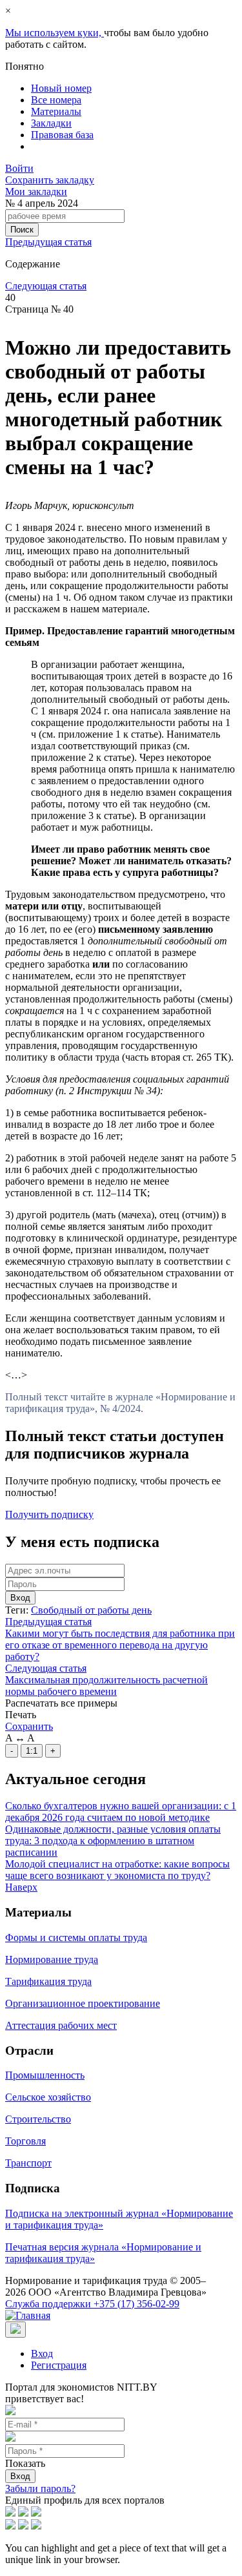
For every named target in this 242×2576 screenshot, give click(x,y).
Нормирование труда (52, 1959)
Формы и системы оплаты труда (76, 1937)
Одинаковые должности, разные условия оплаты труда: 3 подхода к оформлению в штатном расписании (113, 1841)
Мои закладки (36, 192)
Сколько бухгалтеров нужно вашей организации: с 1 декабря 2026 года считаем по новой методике (121, 1812)
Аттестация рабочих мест (61, 2025)
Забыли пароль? (40, 2488)
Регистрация (59, 2365)
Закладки (51, 123)
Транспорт (28, 2163)
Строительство (38, 2119)
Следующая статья (46, 286)
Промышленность (45, 2075)
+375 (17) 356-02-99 (92, 2304)
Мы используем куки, (55, 33)
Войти (19, 168)
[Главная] (28, 2315)
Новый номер (61, 88)
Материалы (56, 111)
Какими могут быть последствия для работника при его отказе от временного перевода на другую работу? (120, 1645)
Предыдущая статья (48, 242)
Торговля (25, 2141)
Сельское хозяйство (48, 2097)
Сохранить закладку (50, 180)
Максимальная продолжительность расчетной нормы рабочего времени (106, 1686)
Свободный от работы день (91, 1610)
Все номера (56, 100)
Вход (20, 1598)
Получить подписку (49, 1514)
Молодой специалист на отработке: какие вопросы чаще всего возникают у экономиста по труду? (117, 1870)
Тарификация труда (48, 1981)
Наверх (21, 1887)
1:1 (32, 1751)
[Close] (15, 2330)
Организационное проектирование (83, 2003)
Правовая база (62, 135)
